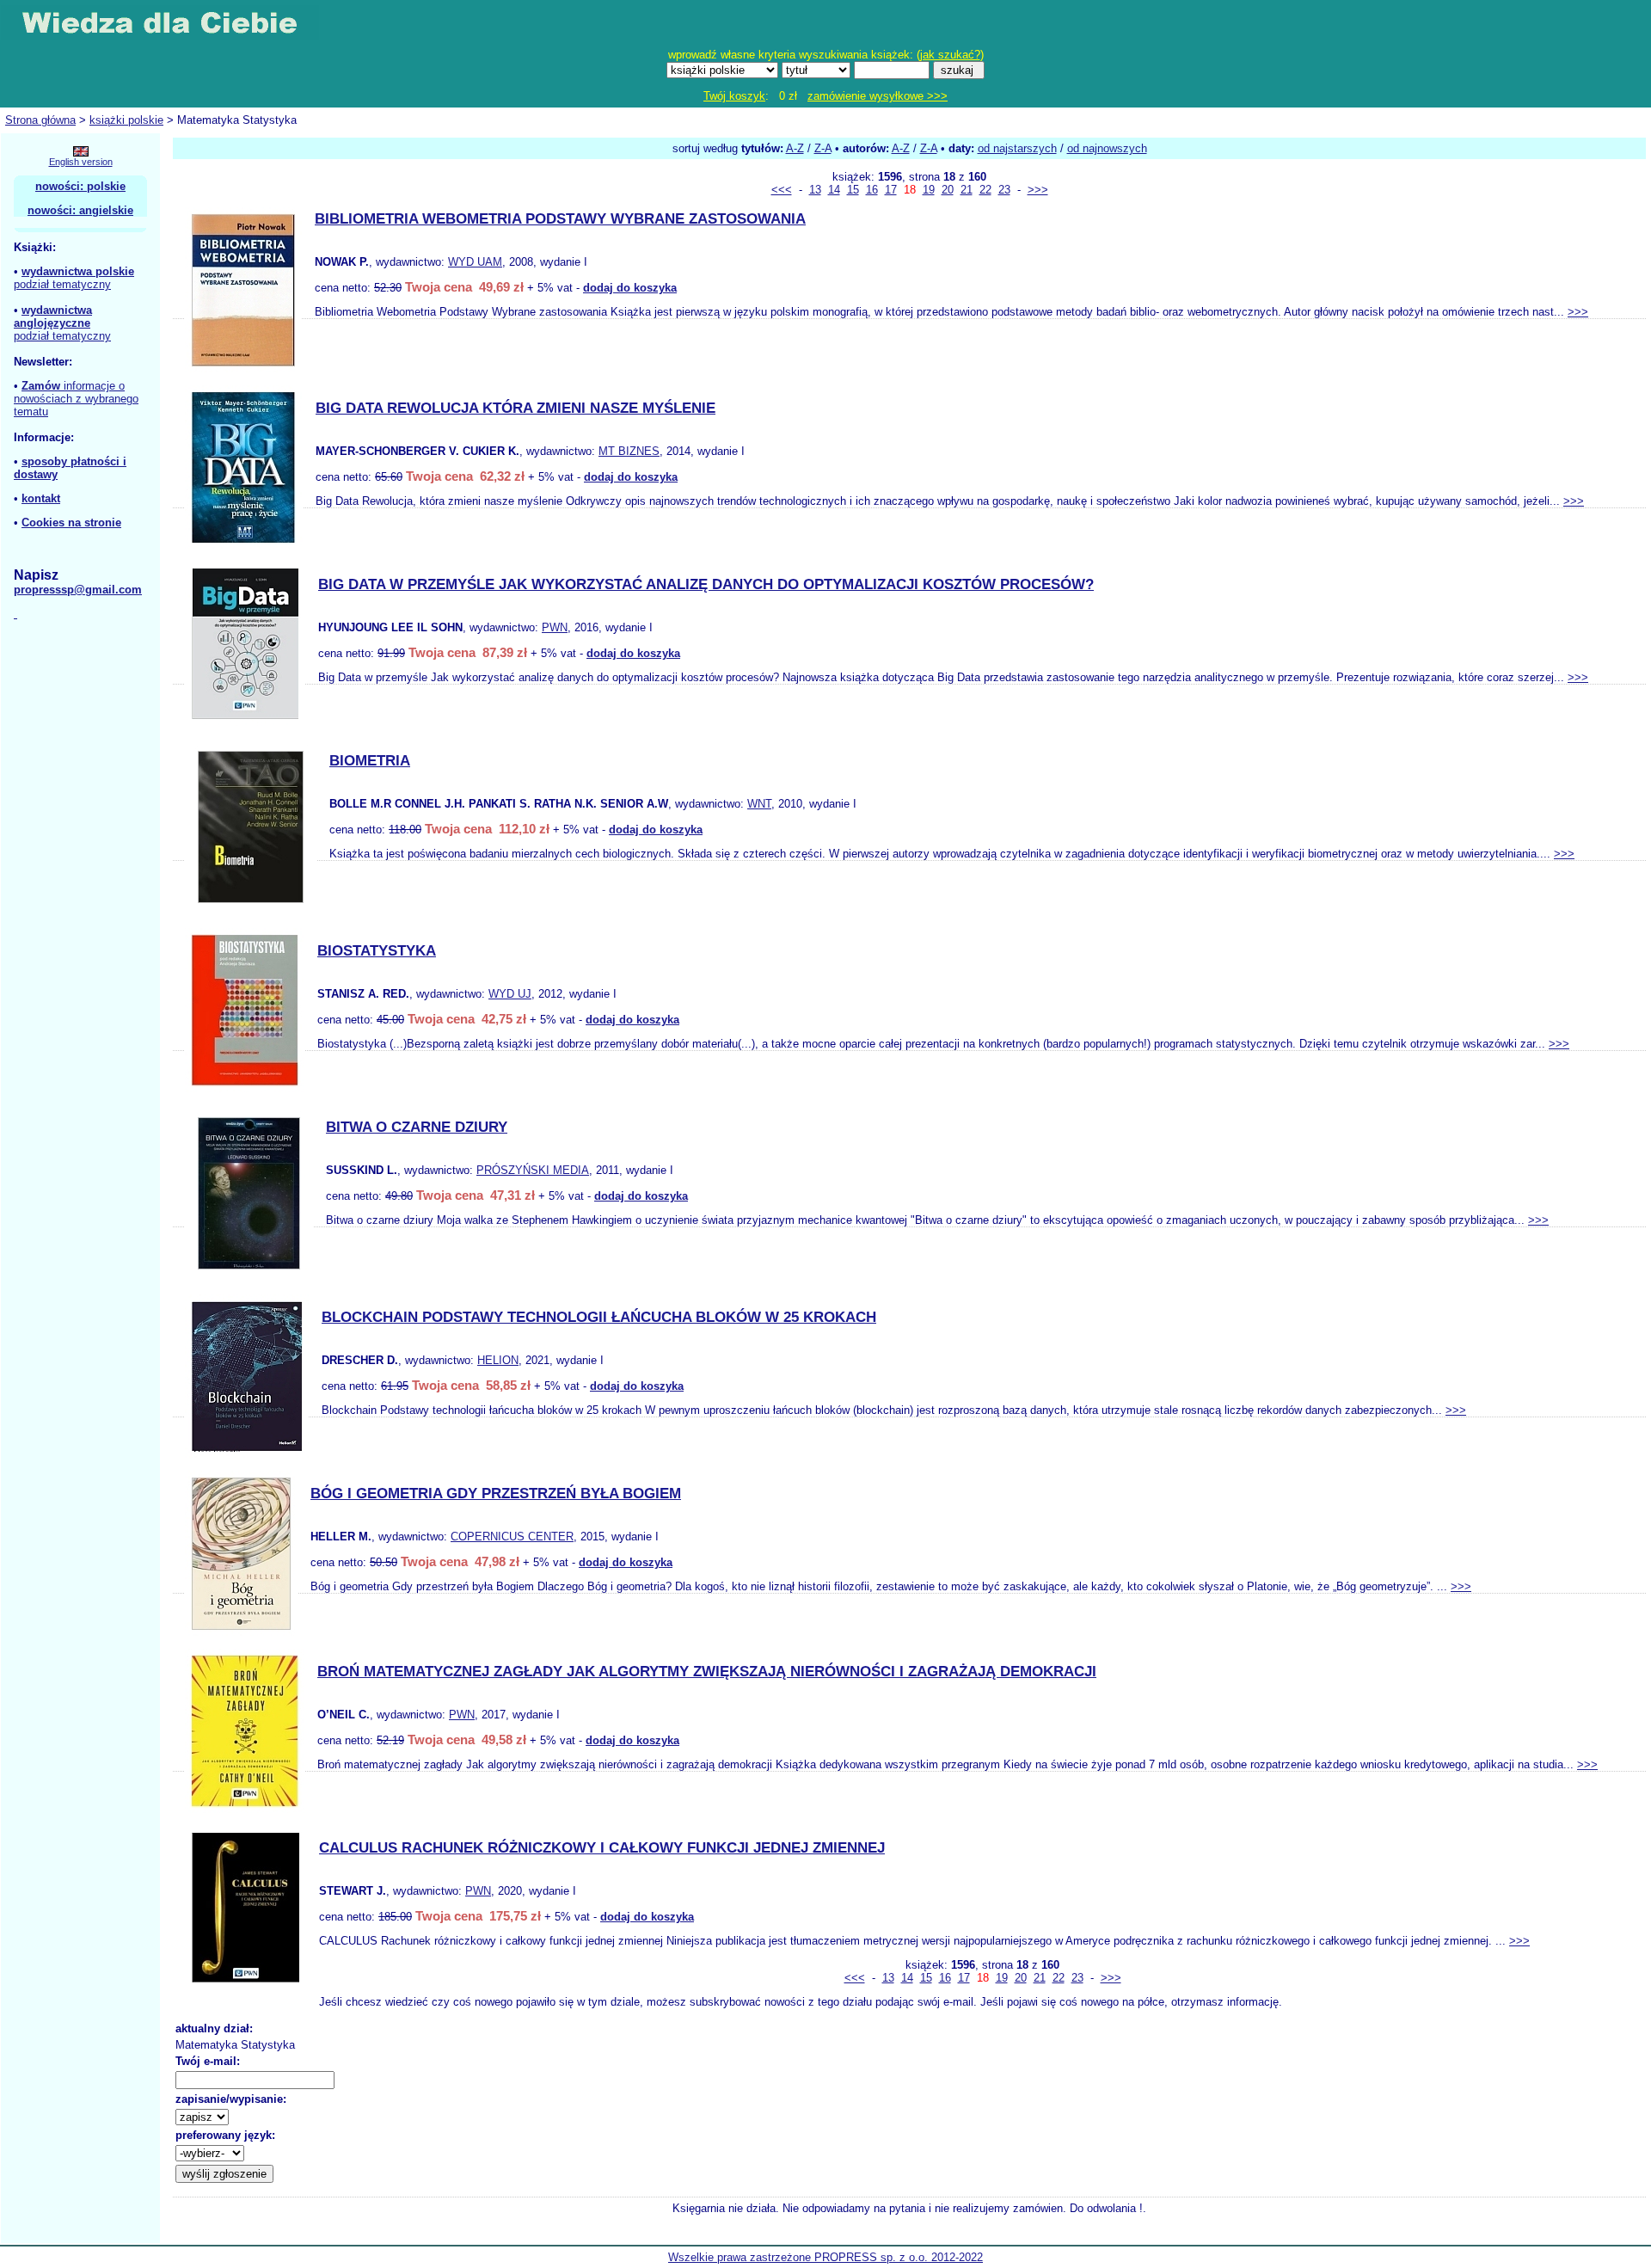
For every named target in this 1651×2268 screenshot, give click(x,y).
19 (929, 190)
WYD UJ (510, 994)
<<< (782, 190)
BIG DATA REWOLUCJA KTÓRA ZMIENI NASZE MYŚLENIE (516, 408)
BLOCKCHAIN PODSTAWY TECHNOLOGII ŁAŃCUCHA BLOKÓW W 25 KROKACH (599, 1317)
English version (81, 162)
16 (872, 190)
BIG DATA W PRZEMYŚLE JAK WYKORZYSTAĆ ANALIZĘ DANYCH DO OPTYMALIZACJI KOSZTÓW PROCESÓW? (706, 584)
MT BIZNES (629, 451)
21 (967, 190)
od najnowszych (1107, 148)
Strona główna (40, 120)
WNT (759, 804)
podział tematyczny (62, 284)
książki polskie (126, 120)
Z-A (823, 148)
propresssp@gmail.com (78, 590)
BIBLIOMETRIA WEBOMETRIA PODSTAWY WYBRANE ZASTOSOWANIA (560, 219)
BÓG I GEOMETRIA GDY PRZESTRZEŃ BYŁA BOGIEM (496, 1494)
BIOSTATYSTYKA (377, 951)
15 (853, 190)
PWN (555, 627)
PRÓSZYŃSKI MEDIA (533, 1170)
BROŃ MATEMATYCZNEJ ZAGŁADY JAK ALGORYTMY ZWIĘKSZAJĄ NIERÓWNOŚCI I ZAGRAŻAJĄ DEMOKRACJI (707, 1672)
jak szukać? (950, 55)
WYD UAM (475, 262)
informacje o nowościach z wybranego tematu (76, 399)
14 (834, 190)
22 (985, 190)
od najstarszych (1017, 148)
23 (1004, 190)
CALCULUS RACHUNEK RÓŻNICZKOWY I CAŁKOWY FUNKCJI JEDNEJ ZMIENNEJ (602, 1848)
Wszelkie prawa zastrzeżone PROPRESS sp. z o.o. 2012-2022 (825, 2257)
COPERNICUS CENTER (512, 1537)
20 (948, 190)
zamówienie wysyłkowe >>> (878, 96)
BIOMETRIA (370, 761)
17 (891, 190)
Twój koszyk (734, 96)
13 (815, 190)
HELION (498, 1360)
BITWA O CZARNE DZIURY (417, 1127)
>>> (1038, 190)
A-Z (795, 148)
